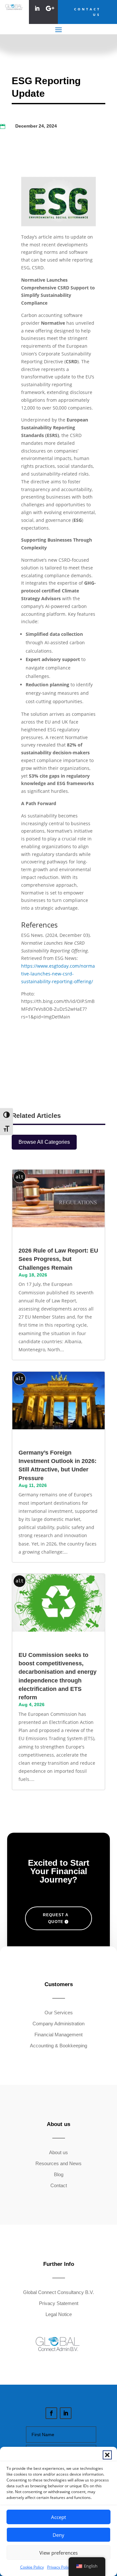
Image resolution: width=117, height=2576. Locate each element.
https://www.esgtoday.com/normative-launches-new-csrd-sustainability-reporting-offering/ (58, 974)
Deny (58, 2535)
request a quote (56, 1918)
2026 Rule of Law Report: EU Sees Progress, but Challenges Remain (58, 1259)
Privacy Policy (59, 2567)
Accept (58, 2517)
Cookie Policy (32, 2567)
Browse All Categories (44, 1142)
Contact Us (87, 12)
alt (19, 1177)
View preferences (58, 2553)
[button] (107, 2455)
